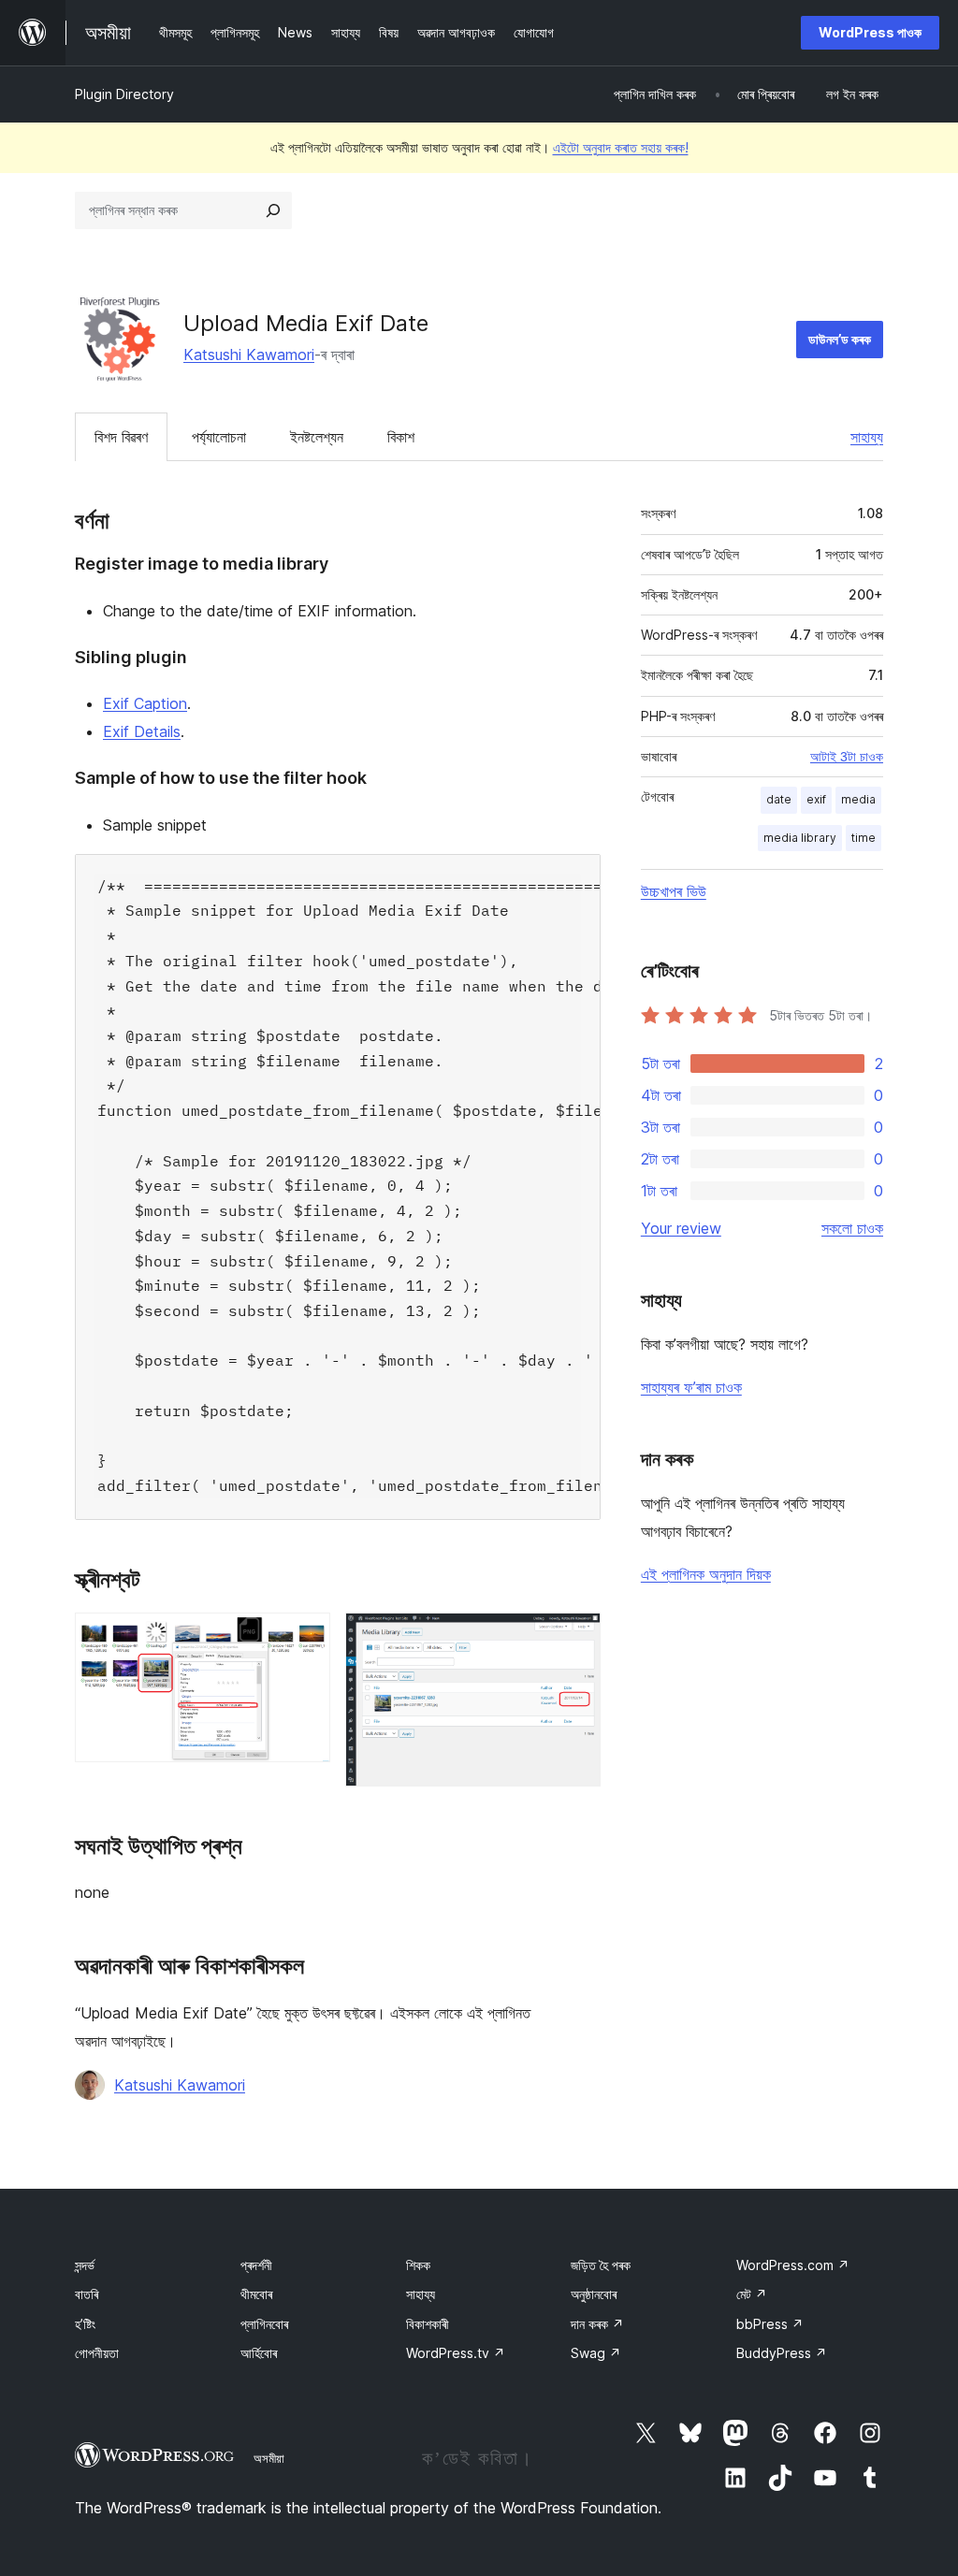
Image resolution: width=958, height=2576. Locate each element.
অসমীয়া (269, 2458)
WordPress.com (793, 2265)
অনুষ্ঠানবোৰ (594, 2294)
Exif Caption (145, 703)
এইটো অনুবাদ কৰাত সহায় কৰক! (621, 147)
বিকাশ (401, 437)
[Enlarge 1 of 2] (305, 1638)
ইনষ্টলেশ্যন (317, 437)
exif (816, 799)
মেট (752, 2294)
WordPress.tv (456, 2353)
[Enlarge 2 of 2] (575, 1638)
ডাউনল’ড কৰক (840, 339)
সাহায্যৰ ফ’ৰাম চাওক (691, 1387)
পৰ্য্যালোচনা (219, 437)
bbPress (770, 2324)
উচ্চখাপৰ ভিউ (674, 891)
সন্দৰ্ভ (85, 2265)
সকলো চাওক (852, 1228)
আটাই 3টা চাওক (847, 757)
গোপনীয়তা (97, 2353)
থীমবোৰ (256, 2294)
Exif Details (142, 731)
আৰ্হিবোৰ (259, 2353)
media (858, 799)
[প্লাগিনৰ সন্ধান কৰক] (273, 210)
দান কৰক (597, 2324)
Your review (681, 1228)
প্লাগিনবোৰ (264, 2324)
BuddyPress (782, 2353)
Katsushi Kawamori (249, 355)
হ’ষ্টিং (85, 2324)
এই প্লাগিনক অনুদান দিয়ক (706, 1574)
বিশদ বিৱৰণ (121, 437)
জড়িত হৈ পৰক (601, 2265)
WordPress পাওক (870, 32)
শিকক (418, 2265)
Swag (596, 2353)
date (779, 799)
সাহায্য (867, 437)
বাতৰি (87, 2294)
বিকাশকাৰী (428, 2324)
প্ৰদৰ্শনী (256, 2265)
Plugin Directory (124, 94)
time (864, 838)
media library (800, 838)
